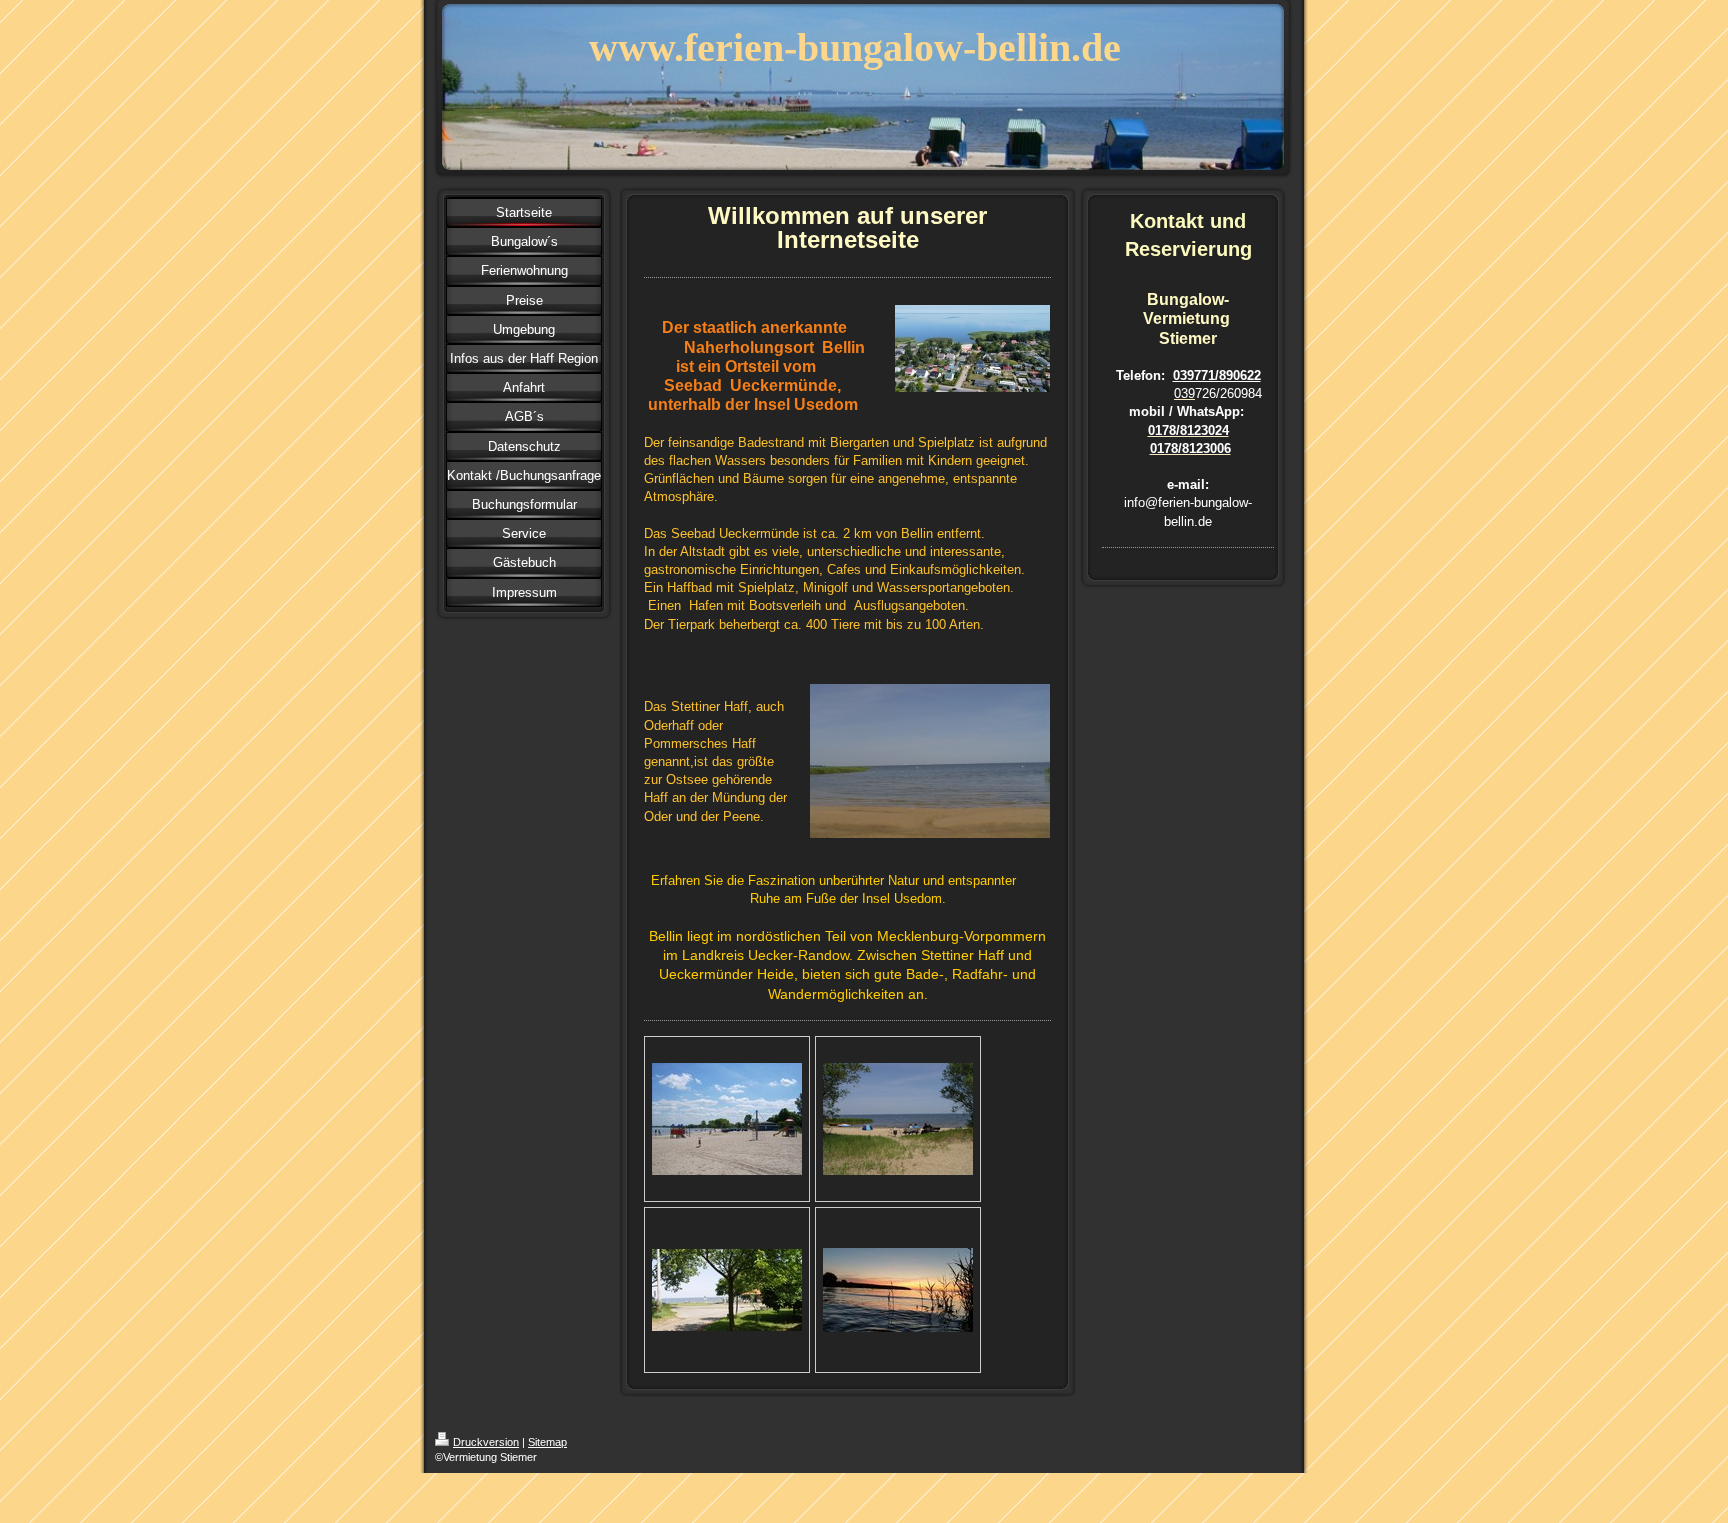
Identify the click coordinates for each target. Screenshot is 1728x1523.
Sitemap (547, 1442)
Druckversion (486, 1442)
